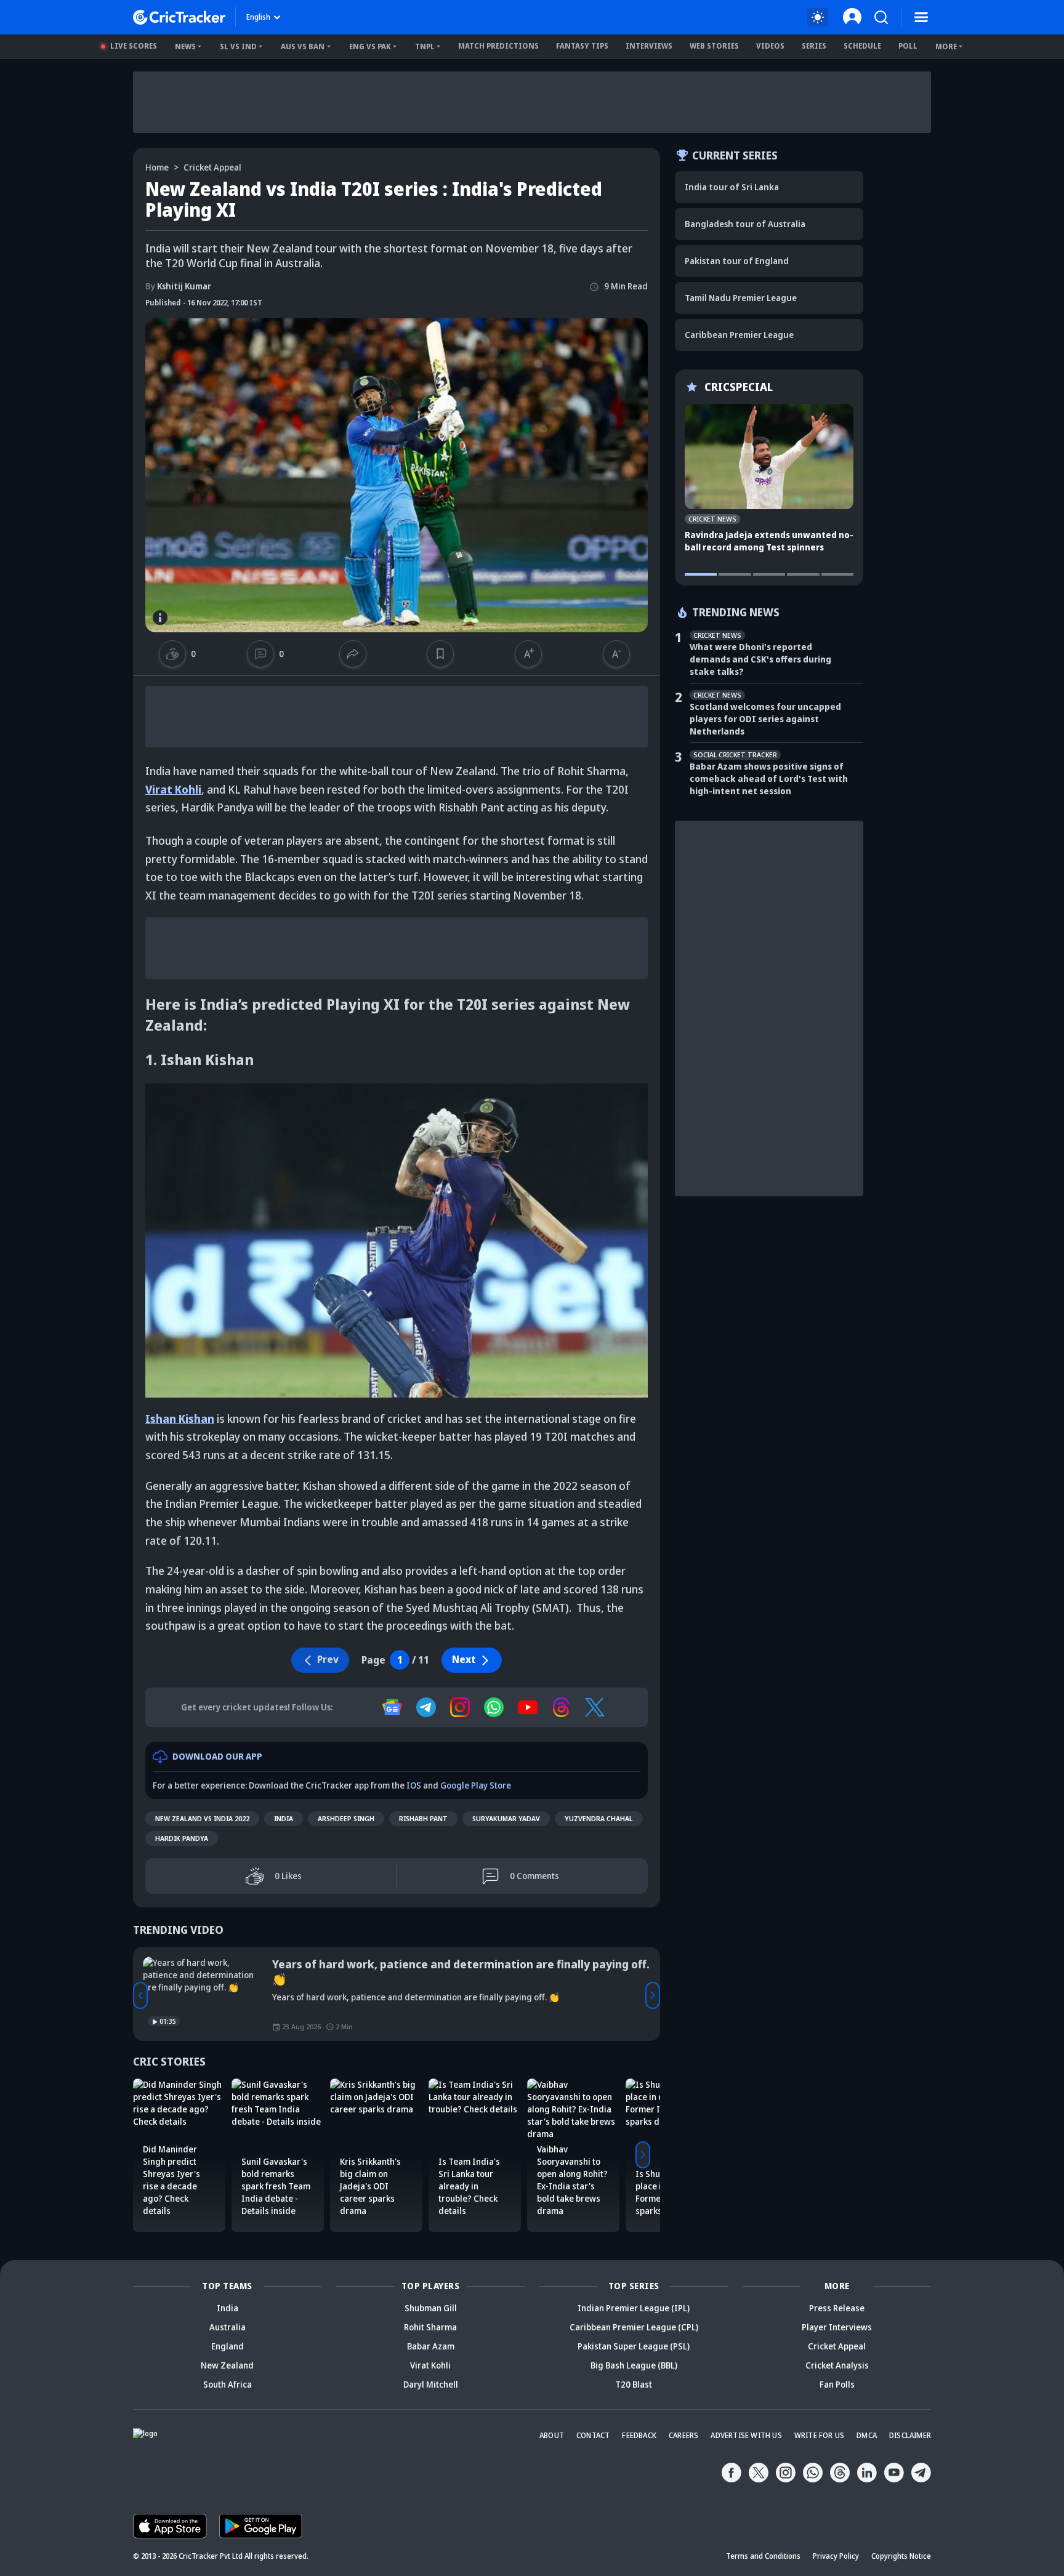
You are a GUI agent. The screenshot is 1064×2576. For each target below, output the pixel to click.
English (258, 17)
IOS (414, 1785)
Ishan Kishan (180, 1419)
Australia (228, 2327)
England (228, 2346)
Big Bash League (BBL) (634, 2365)
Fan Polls (837, 2384)
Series (814, 46)
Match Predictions (498, 46)
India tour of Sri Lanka (732, 187)
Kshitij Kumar (178, 286)
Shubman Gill (431, 2308)
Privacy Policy (836, 2556)
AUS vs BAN (303, 46)
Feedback (639, 2435)
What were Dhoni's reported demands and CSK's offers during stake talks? (760, 659)
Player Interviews (837, 2327)
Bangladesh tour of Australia (745, 224)
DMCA (867, 2435)
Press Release (837, 2308)
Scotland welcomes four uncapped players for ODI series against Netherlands (765, 719)
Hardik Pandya (182, 1838)
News (185, 46)
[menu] (921, 17)
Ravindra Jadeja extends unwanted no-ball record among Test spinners (769, 541)
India (284, 1818)
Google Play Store (476, 1785)
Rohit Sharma (430, 2327)
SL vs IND (238, 46)
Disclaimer (910, 2435)
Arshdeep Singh (346, 1818)
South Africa (228, 2384)
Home (157, 167)
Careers (683, 2435)
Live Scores (134, 46)
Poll (908, 46)
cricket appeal (212, 167)
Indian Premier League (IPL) (634, 2308)
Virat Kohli (173, 789)
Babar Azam (431, 2346)
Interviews (649, 46)
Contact (593, 2435)
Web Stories (714, 46)
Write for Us (819, 2435)
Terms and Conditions (763, 2556)
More (946, 46)
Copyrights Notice (901, 2556)
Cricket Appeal (837, 2346)
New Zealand (227, 2365)
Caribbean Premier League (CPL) (634, 2327)
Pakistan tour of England (737, 261)
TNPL (425, 46)
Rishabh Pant (423, 1818)
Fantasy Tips (582, 46)
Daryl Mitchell (431, 2384)
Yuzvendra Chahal (599, 1818)
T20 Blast (634, 2384)
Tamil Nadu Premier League (741, 298)
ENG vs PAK (370, 46)
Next (464, 1659)
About (552, 2435)
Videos (770, 46)
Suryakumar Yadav (506, 1818)
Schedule (862, 46)
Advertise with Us (746, 2435)
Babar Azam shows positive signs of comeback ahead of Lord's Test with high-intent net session (769, 779)
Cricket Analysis (837, 2365)
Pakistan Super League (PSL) (634, 2346)
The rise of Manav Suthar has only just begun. (395, 1964)
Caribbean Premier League (739, 335)
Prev (140, 1995)
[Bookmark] (440, 654)
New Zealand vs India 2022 (202, 1818)
